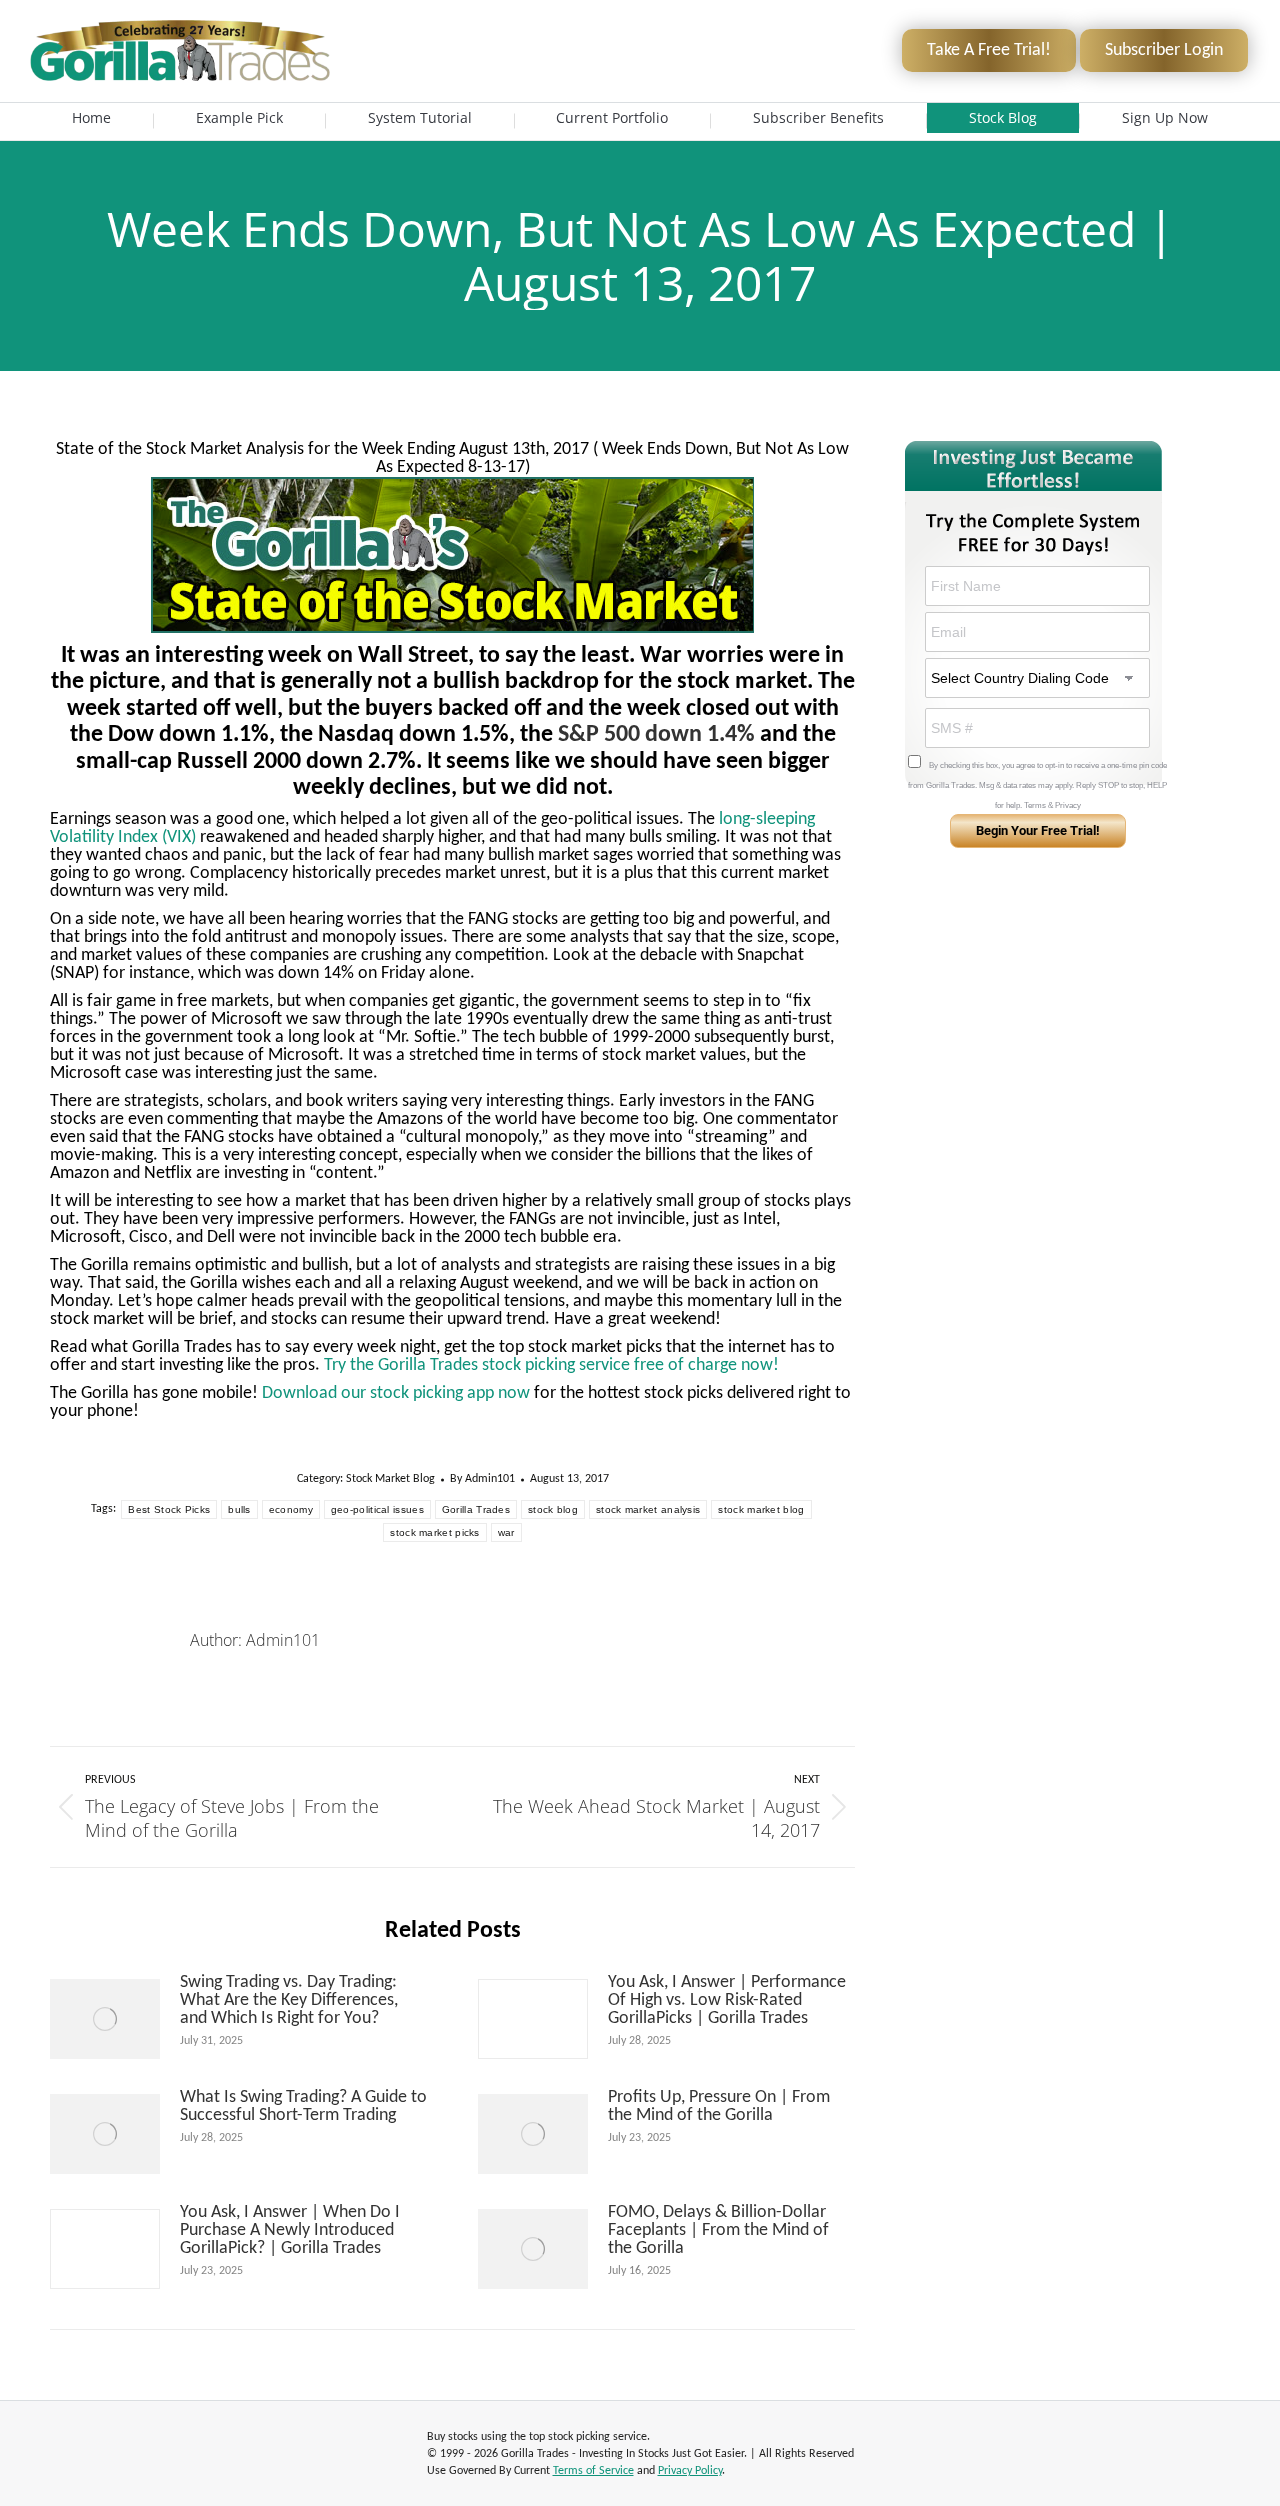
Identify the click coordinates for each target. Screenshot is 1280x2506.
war (506, 1532)
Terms (1035, 805)
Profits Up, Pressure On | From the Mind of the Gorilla (719, 2107)
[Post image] (105, 2019)
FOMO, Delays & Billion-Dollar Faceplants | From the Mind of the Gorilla (718, 2231)
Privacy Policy (690, 2471)
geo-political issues (377, 1509)
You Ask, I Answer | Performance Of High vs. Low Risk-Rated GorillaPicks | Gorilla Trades (727, 2001)
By (482, 1479)
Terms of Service (593, 2471)
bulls (239, 1509)
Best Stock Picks (169, 1509)
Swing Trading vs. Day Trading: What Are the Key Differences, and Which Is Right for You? (289, 2001)
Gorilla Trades (476, 1509)
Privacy (1068, 805)
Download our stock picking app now (396, 1393)
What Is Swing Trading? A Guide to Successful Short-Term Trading (303, 2107)
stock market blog (761, 1509)
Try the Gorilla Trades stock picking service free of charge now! (551, 1365)
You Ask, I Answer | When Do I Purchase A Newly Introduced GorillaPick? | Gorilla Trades (290, 2231)
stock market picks (434, 1532)
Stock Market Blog (390, 1479)
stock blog (553, 1509)
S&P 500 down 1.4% (656, 735)
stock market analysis (648, 1509)
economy (291, 1509)
